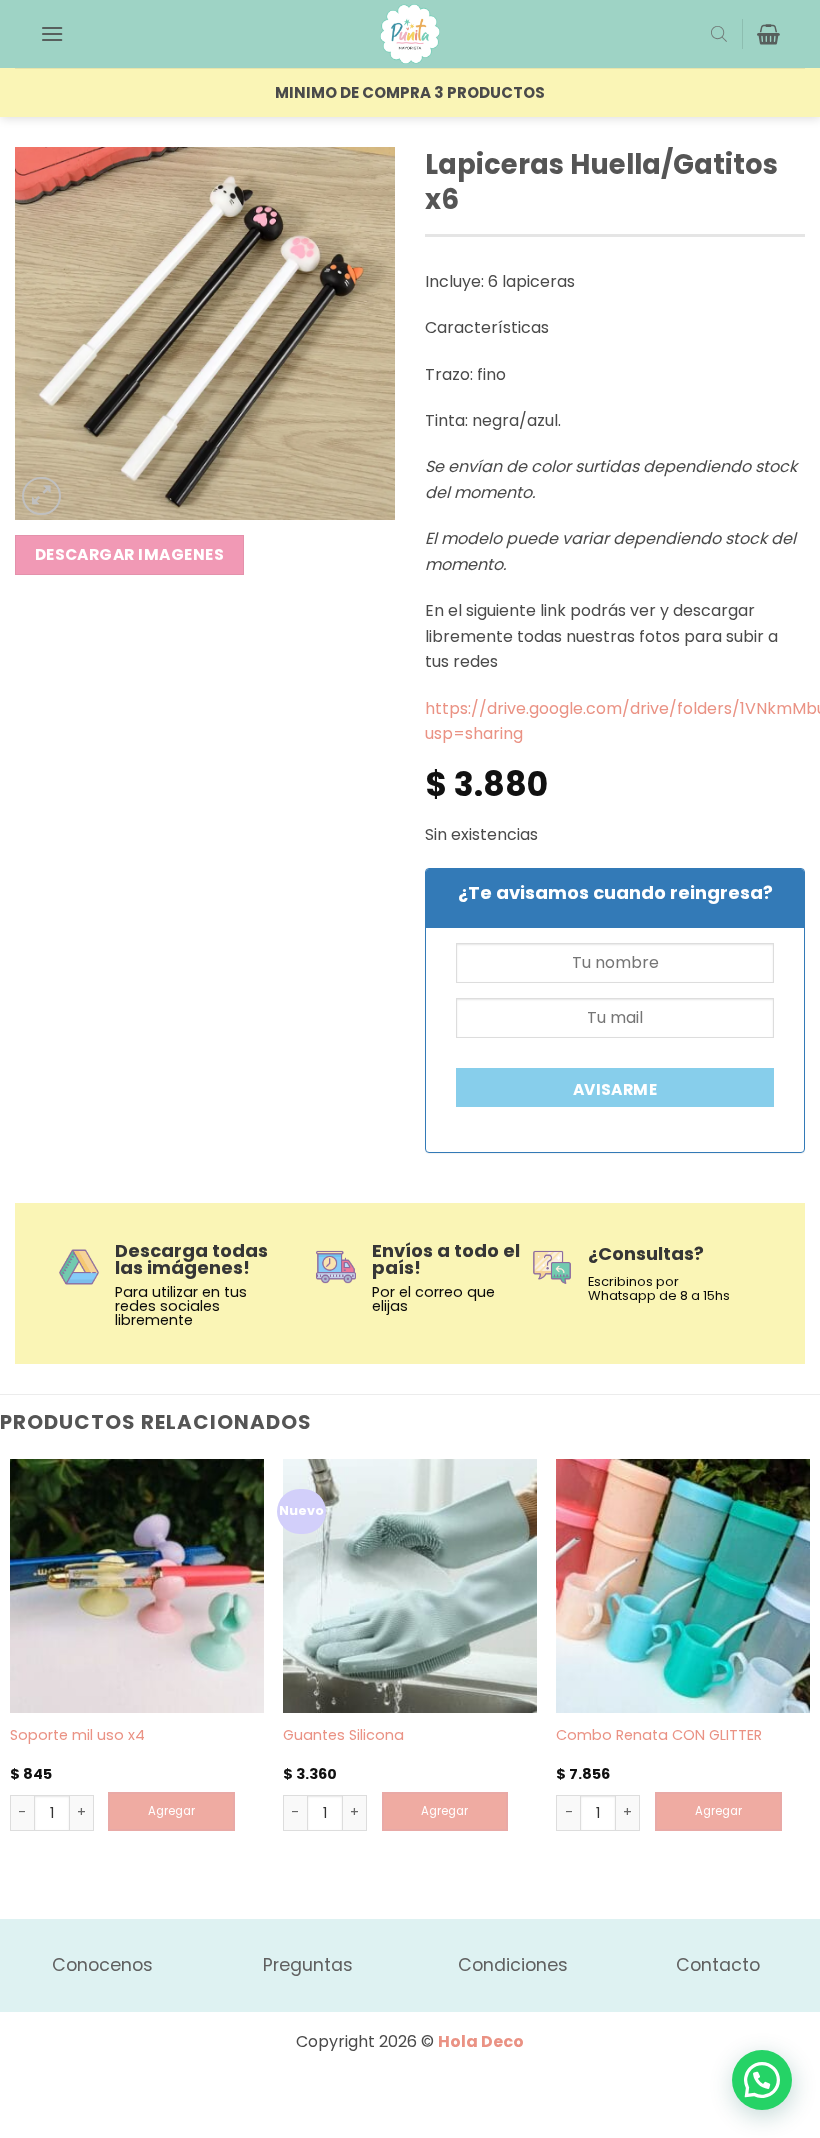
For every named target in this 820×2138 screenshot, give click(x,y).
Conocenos (102, 1965)
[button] (52, 33)
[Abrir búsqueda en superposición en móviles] (719, 34)
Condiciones (513, 1965)
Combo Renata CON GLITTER (659, 1735)
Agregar (171, 1811)
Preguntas (308, 1965)
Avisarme (615, 1089)
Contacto (718, 1965)
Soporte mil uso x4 (77, 1735)
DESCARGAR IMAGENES (129, 554)
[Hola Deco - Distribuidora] (410, 34)
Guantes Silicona (343, 1735)
